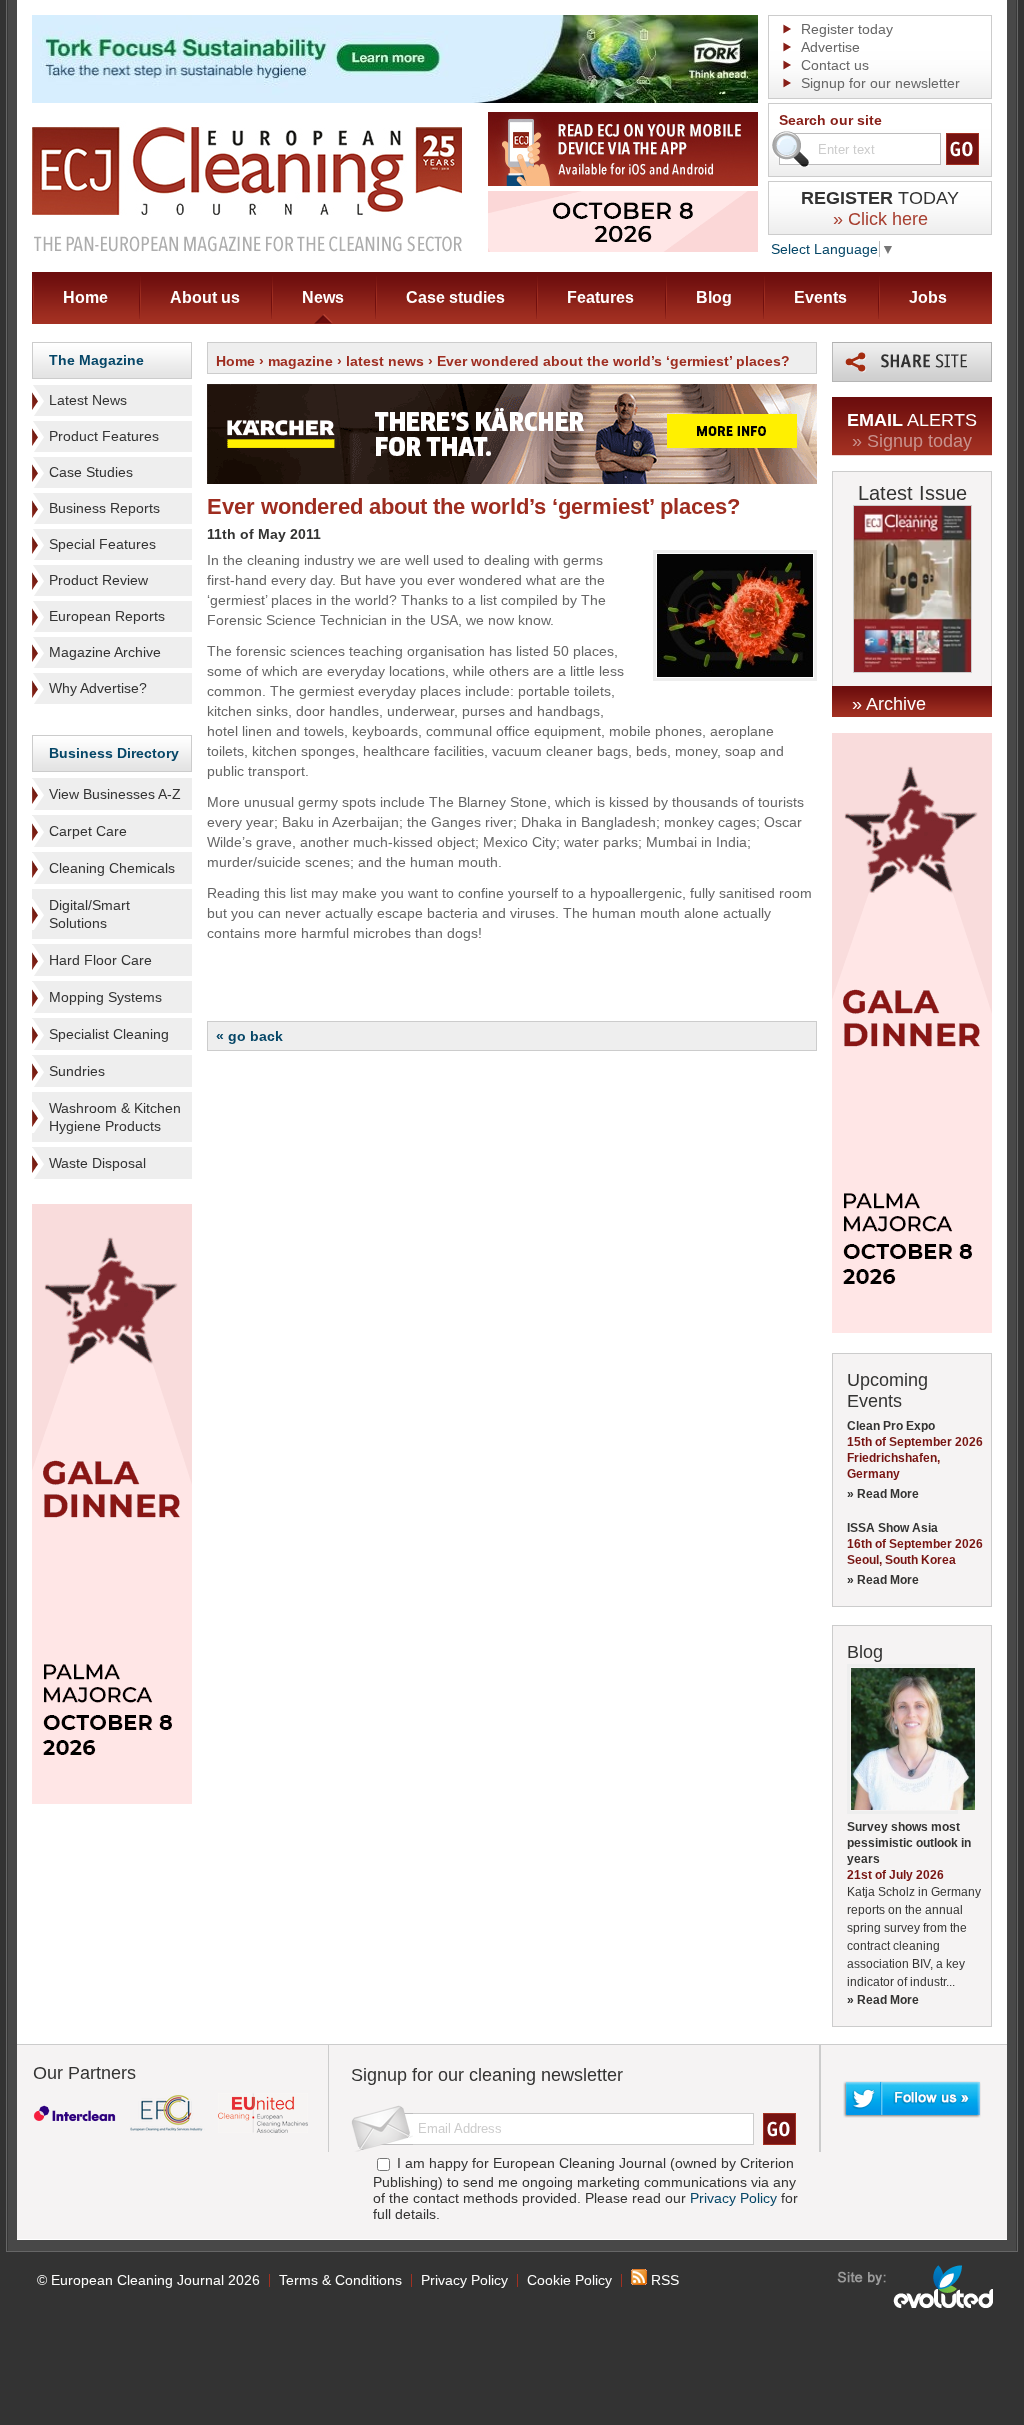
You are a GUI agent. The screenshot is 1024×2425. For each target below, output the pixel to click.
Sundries (77, 1071)
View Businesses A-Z (115, 794)
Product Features (104, 436)
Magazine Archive (105, 652)
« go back (249, 1036)
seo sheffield (916, 2287)
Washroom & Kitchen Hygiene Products (115, 1117)
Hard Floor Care (100, 960)
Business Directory (114, 753)
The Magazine (96, 360)
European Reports (107, 616)
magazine (300, 361)
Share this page (912, 362)
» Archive (889, 704)
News (323, 297)
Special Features (102, 544)
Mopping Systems (105, 997)
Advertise (830, 47)
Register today (847, 29)
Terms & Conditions (340, 2280)
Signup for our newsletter (880, 83)
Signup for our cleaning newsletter (487, 2075)
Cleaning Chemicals (112, 868)
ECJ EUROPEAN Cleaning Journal (247, 188)
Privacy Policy (733, 2198)
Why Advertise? (98, 688)
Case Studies (91, 472)
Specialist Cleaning (109, 1034)
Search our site (830, 120)
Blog (714, 297)
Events (820, 297)
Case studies (455, 297)
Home (85, 297)
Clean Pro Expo (891, 1426)
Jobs (928, 297)
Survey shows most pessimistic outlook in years (909, 1843)
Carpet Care (88, 831)
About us (205, 297)
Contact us (835, 65)
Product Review (98, 580)
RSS (663, 2280)
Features (600, 297)
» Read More (883, 1494)
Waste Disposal (97, 1163)
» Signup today (912, 441)
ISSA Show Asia (892, 1528)
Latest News (88, 400)
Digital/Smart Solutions (89, 914)
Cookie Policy (569, 2280)
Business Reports (104, 508)
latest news (385, 361)
